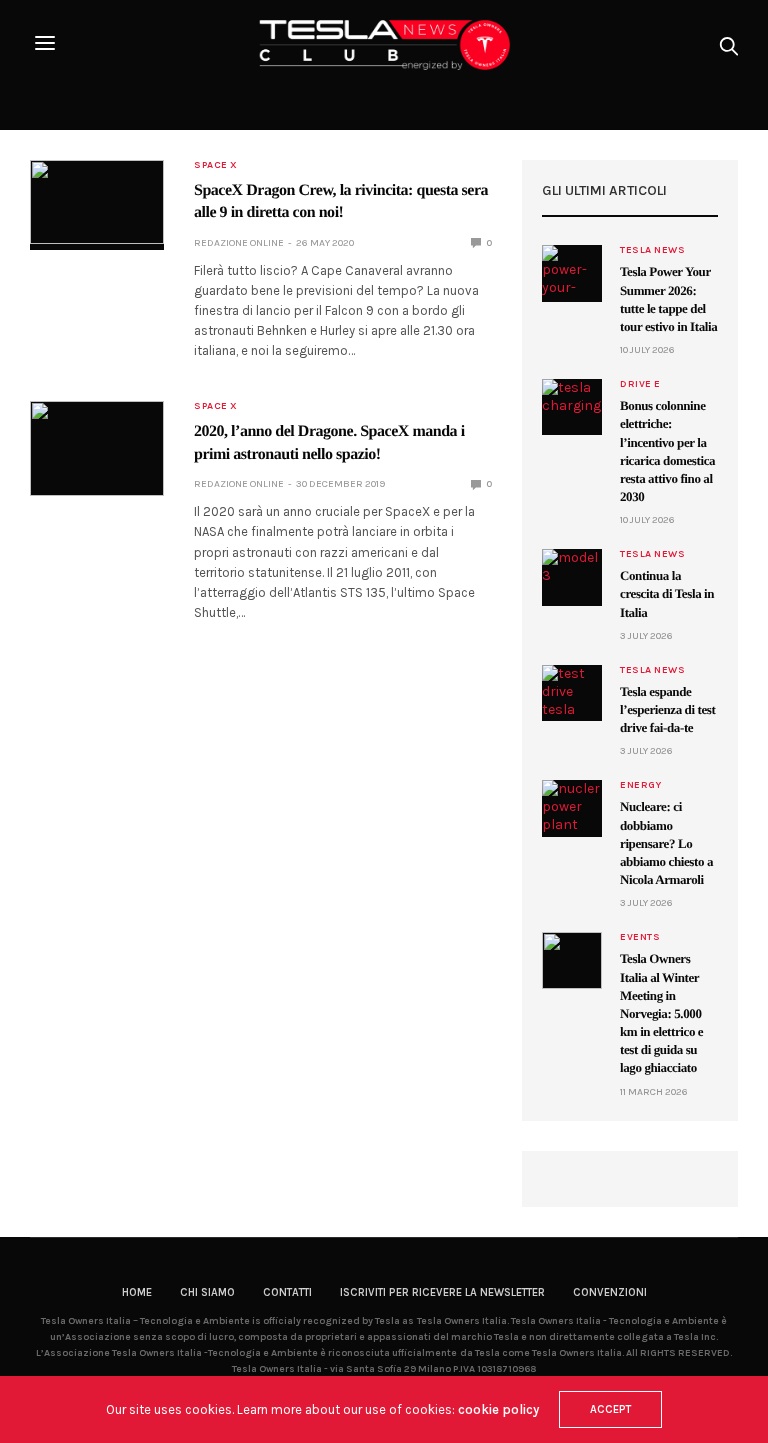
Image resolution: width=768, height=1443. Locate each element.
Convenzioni (610, 1292)
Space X (216, 165)
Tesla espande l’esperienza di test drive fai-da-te (667, 709)
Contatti (287, 1292)
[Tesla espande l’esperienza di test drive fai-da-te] (572, 693)
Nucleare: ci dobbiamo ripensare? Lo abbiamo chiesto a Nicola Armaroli (666, 843)
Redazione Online (239, 243)
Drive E (640, 384)
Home (137, 1292)
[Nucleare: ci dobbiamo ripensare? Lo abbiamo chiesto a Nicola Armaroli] (572, 808)
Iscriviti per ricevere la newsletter (442, 1292)
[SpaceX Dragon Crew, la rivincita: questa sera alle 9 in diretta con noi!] (97, 202)
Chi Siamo (207, 1292)
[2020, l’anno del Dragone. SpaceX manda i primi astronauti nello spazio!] (97, 448)
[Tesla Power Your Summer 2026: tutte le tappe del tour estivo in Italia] (572, 273)
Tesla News (652, 250)
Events (640, 937)
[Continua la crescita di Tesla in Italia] (572, 577)
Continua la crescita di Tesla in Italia (667, 593)
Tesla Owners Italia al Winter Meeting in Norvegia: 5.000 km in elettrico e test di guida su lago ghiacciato (661, 1013)
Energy (640, 785)
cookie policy (498, 1409)
